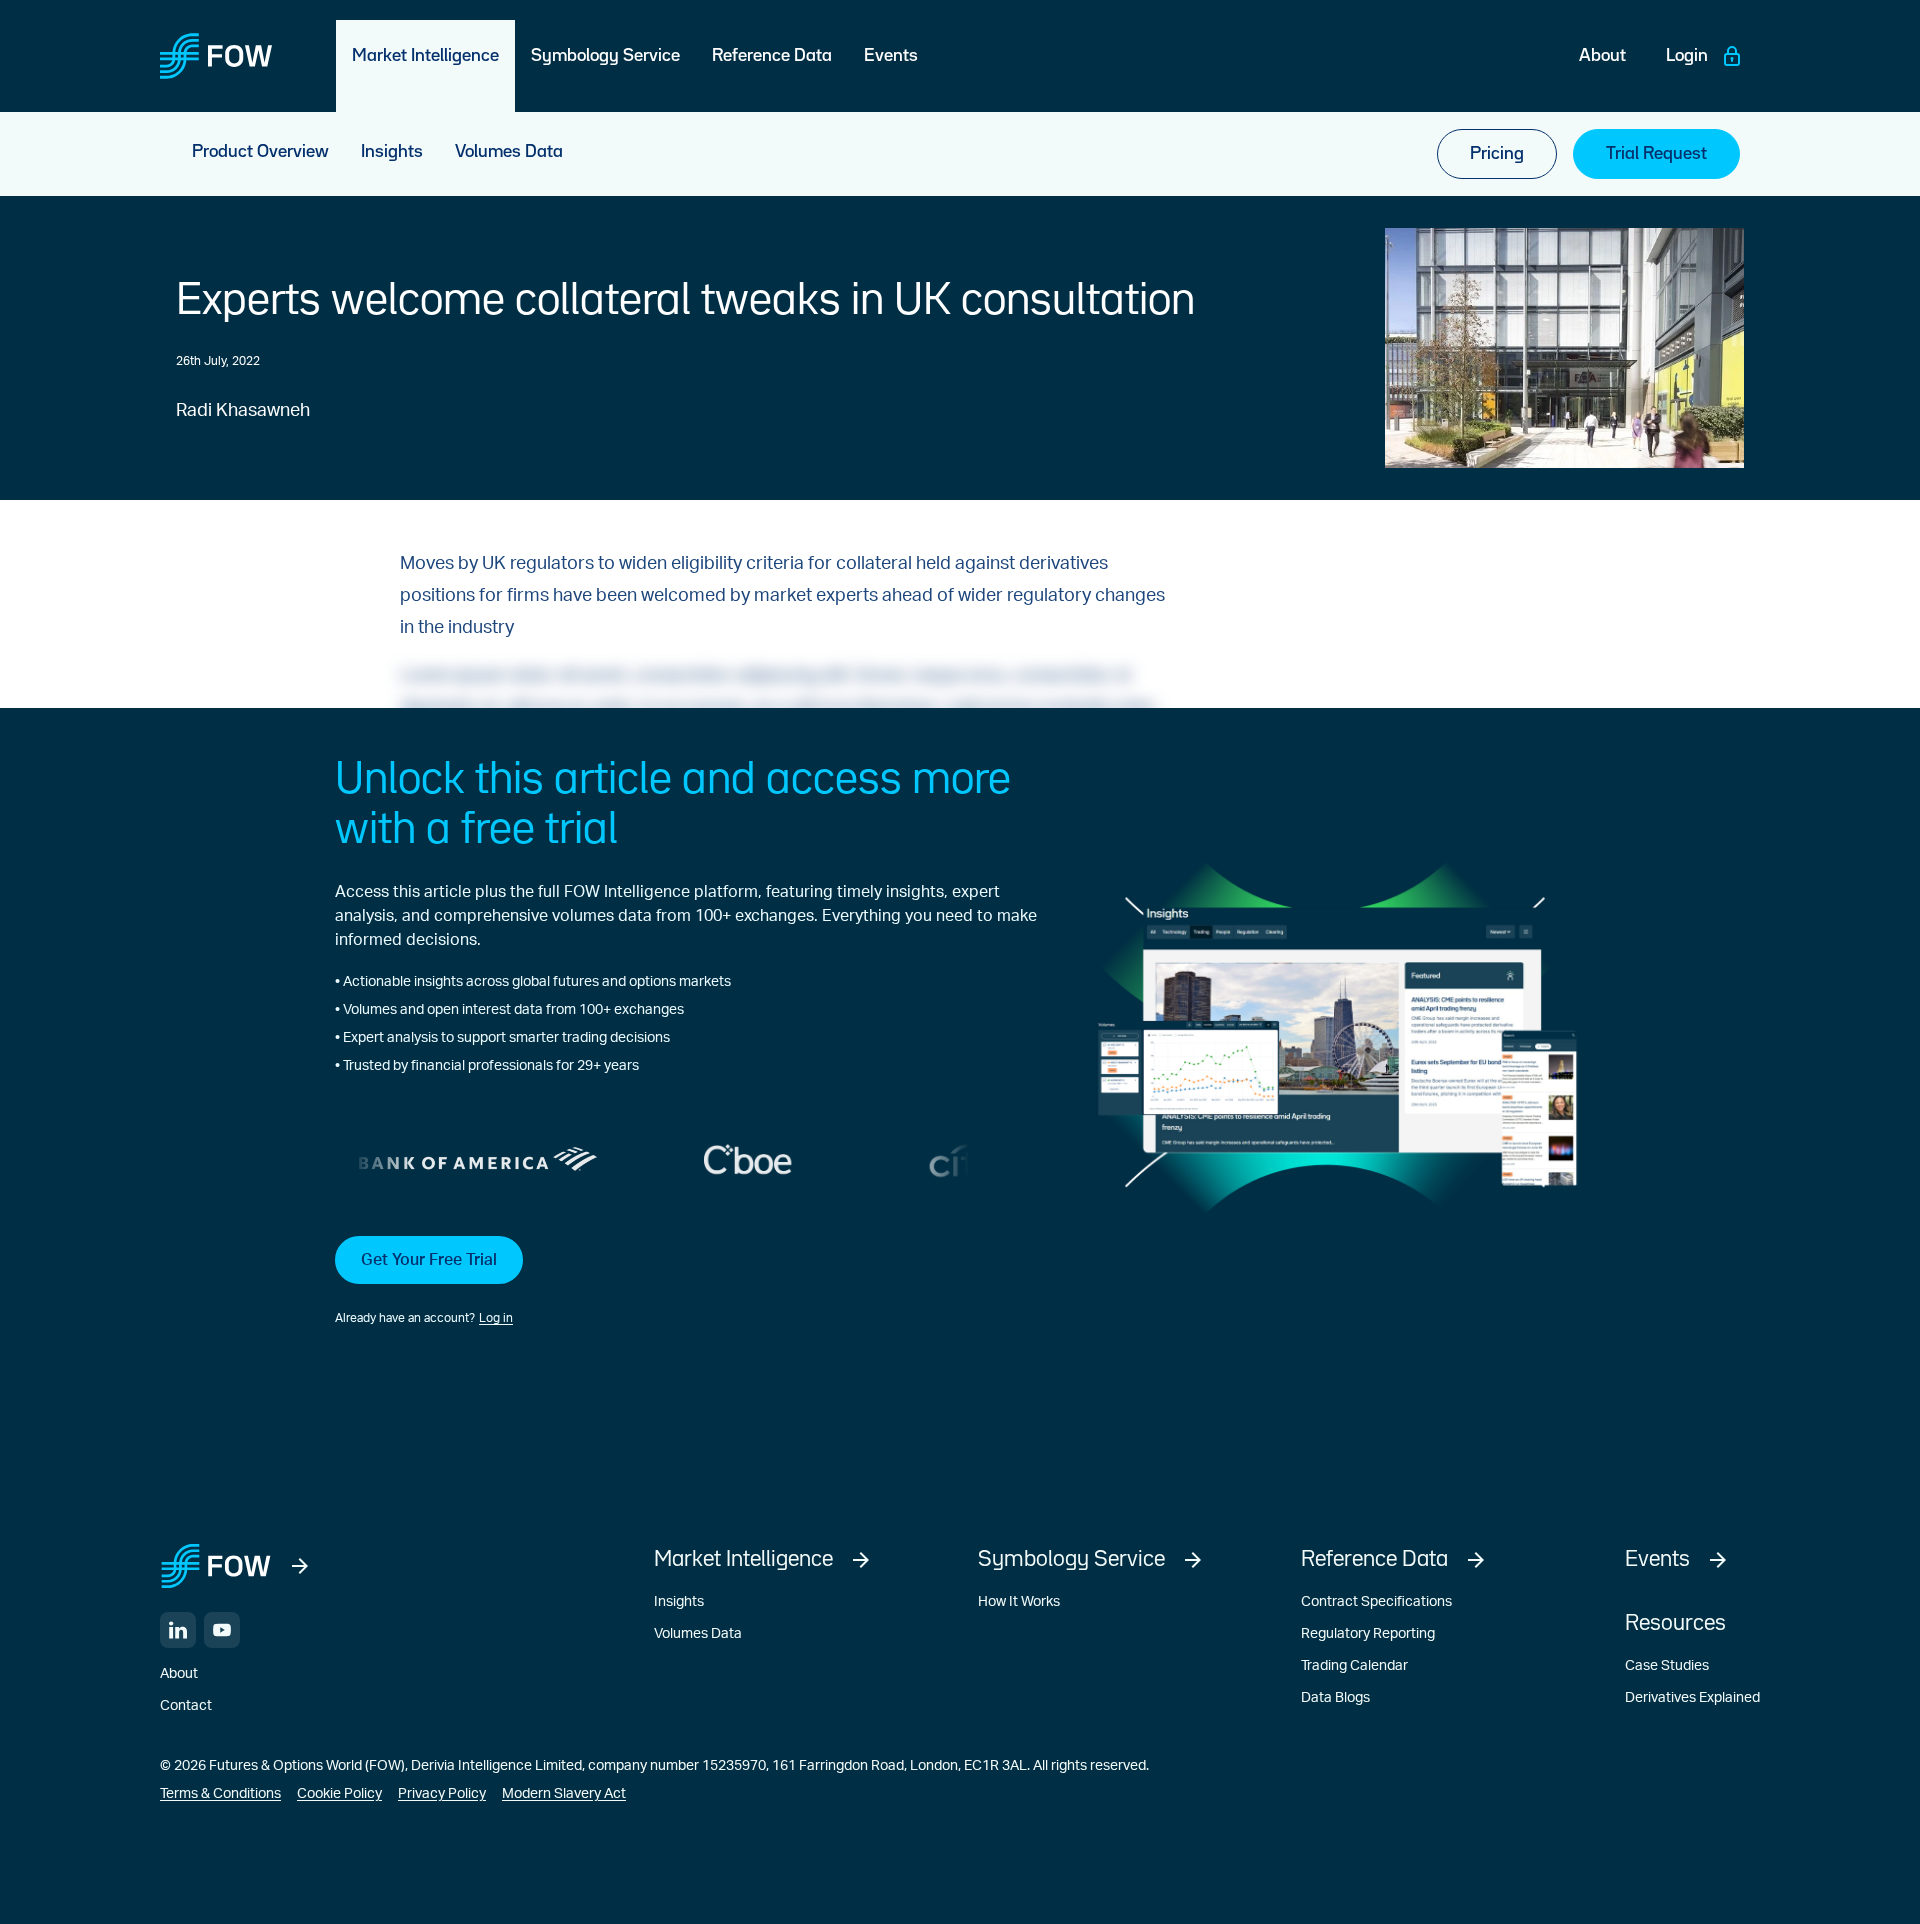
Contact (186, 1706)
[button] (686, 1282)
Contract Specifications (1376, 1602)
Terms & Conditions (220, 1794)
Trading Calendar (1354, 1666)
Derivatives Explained (1692, 1698)
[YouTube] (222, 1630)
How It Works (1019, 1602)
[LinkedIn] (178, 1630)
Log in (496, 1318)
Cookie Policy (339, 1794)
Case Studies (1667, 1666)
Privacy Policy (442, 1794)
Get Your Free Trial (429, 1260)
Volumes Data (698, 1634)
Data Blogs (1335, 1698)
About (179, 1674)
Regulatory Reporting (1368, 1634)
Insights (679, 1602)
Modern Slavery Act (564, 1794)
